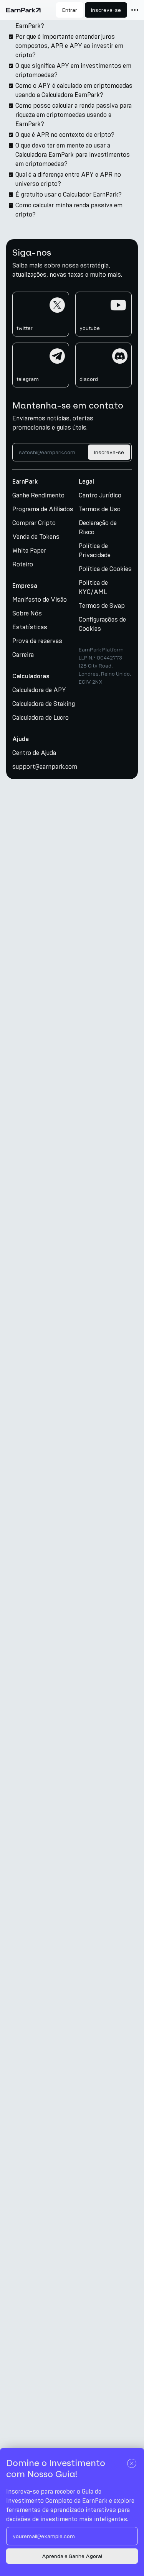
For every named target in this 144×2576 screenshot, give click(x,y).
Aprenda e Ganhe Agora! (72, 2556)
